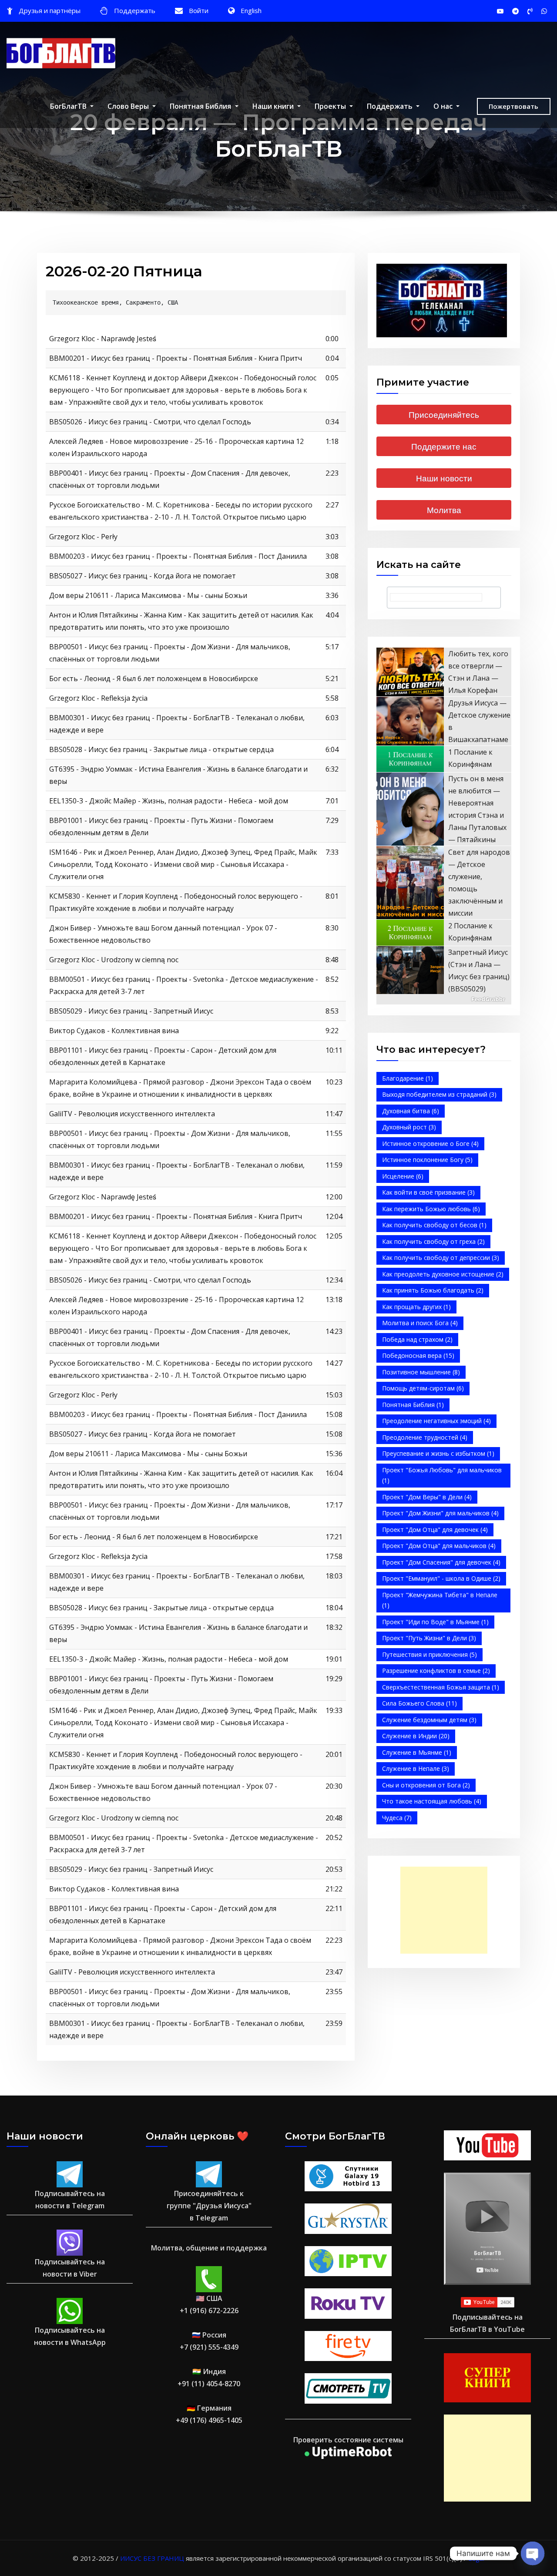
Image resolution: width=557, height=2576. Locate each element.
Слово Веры (129, 106)
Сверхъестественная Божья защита (441, 1687)
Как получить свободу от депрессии (441, 1258)
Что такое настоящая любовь (432, 1801)
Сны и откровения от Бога (426, 1785)
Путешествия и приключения (429, 1654)
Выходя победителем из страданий (439, 1094)
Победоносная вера (418, 1355)
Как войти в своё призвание (428, 1192)
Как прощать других (416, 1307)
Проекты (331, 106)
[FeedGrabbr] (444, 999)
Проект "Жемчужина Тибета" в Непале (440, 1600)
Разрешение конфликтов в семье (436, 1671)
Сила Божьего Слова (419, 1703)
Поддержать (135, 10)
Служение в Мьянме (417, 1752)
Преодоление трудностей (425, 1437)
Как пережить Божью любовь (431, 1209)
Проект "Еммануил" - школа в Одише (441, 1578)
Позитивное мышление (421, 1372)
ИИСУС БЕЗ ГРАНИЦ (152, 2558)
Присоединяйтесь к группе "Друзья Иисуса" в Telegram (209, 2206)
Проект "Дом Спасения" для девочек (441, 1562)
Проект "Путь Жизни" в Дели (429, 1638)
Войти (199, 10)
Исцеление (403, 1176)
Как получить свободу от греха (433, 1241)
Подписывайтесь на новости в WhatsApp (70, 2336)
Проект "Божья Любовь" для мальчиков (442, 1475)
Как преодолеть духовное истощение (443, 1274)
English (251, 10)
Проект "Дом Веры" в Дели (427, 1497)
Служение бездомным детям (429, 1720)
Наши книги (274, 106)
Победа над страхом (417, 1339)
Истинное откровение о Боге (430, 1144)
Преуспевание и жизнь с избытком (438, 1453)
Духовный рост (409, 1127)
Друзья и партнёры (50, 10)
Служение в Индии (416, 1736)
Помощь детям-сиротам (423, 1388)
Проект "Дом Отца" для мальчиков (439, 1546)
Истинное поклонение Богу (427, 1160)
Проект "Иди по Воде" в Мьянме (435, 1622)
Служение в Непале (416, 1768)
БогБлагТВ (69, 106)
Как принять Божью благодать (433, 1290)
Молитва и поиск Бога (420, 1323)
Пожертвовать (513, 106)
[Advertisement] (446, 1910)
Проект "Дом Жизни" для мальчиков (440, 1513)
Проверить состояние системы (348, 2440)
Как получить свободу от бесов (434, 1225)
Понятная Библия (201, 106)
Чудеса (397, 1818)
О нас (444, 106)
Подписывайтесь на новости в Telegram (70, 2200)
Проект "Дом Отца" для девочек (435, 1530)
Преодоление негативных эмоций (436, 1421)
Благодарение (408, 1078)
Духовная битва (411, 1111)
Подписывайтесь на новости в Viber (70, 2268)
